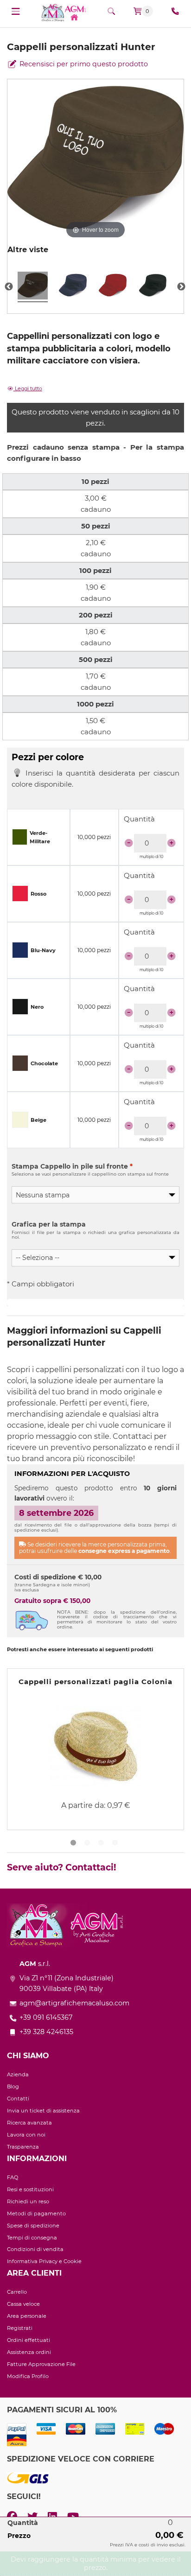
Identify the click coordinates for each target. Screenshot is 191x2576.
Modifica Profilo (28, 2376)
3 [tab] (102, 1845)
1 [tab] (75, 1845)
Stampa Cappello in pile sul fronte (72, 1166)
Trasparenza (23, 2147)
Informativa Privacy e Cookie (44, 2261)
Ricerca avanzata (29, 2123)
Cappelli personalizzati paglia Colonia (95, 1682)
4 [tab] (116, 1845)
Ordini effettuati (29, 2340)
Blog (13, 2086)
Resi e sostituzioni (30, 2189)
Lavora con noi (26, 2135)
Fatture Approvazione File (41, 2364)
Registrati (20, 2328)
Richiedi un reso (28, 2201)
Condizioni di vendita (35, 2249)
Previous (9, 287)
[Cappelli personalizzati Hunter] (33, 287)
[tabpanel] (95, 1749)
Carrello (17, 2292)
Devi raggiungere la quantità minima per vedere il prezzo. (96, 2563)
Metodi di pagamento (36, 2213)
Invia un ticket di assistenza (43, 2111)
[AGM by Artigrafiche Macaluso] (64, 12)
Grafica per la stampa (49, 1224)
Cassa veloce (23, 2304)
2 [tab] (89, 1845)
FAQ (13, 2177)
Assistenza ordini (29, 2352)
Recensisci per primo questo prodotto (83, 64)
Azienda (18, 2074)
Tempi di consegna (32, 2238)
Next (181, 287)
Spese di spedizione (33, 2226)
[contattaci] (175, 11)
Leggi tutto (28, 388)
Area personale (27, 2316)
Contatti (18, 2099)
